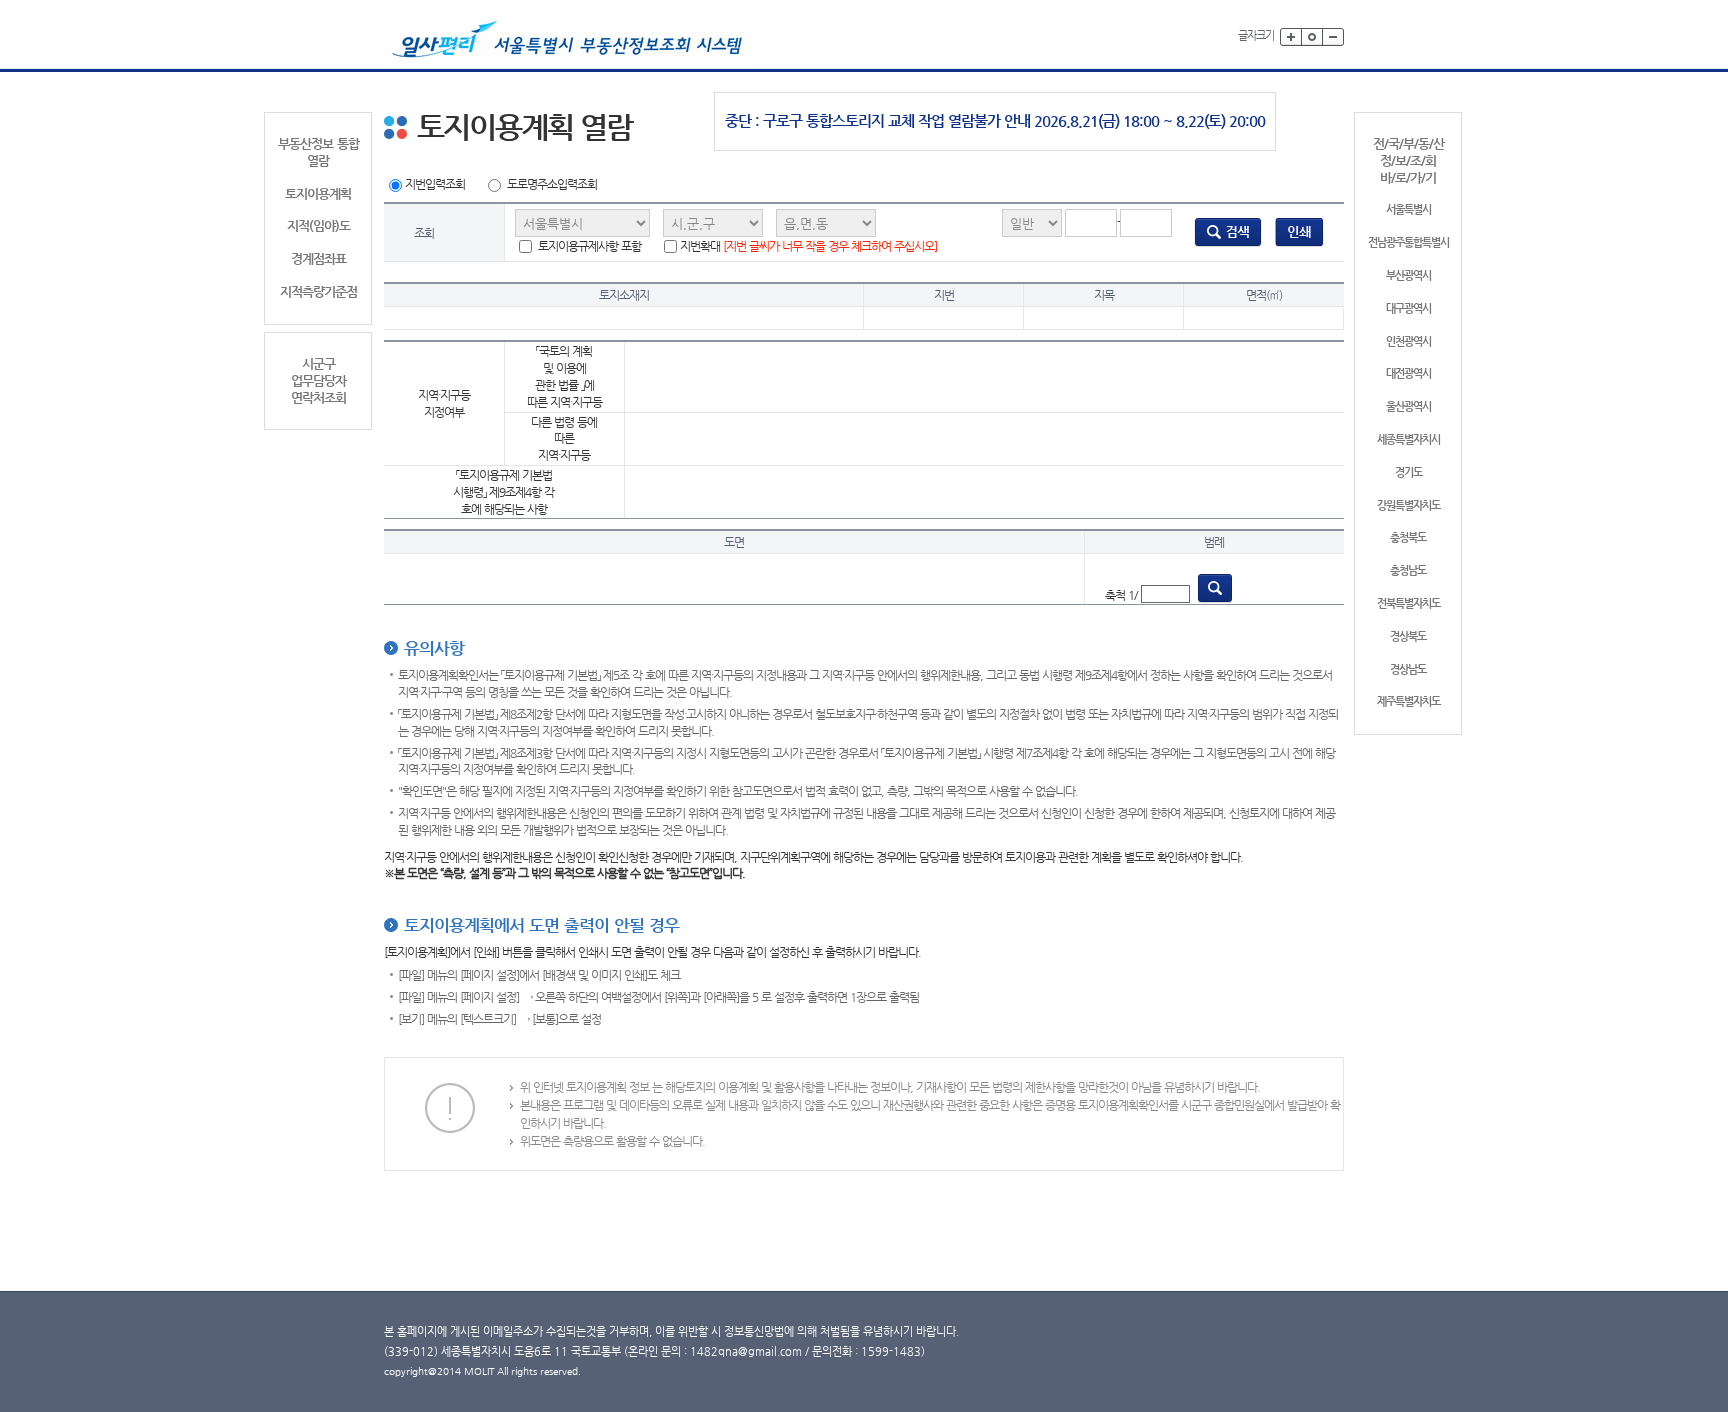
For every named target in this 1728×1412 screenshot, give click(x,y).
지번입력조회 (435, 184)
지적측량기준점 (318, 291)
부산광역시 (1408, 275)
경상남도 (1408, 669)
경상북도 (1408, 636)
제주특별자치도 (1408, 701)
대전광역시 (1408, 373)
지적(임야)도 (318, 225)
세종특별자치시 (1408, 439)
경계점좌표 (318, 258)
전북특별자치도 (1408, 603)
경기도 (1408, 472)
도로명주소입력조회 (552, 184)
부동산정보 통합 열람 (318, 152)
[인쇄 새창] (1299, 232)
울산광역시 (1408, 406)
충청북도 (1408, 537)
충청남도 (1408, 570)
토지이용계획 (318, 193)
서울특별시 (1408, 209)
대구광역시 (1408, 308)
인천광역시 (1408, 341)
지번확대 (808, 246)
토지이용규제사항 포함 (588, 246)
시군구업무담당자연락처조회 (318, 380)
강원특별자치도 (1408, 505)
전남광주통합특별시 (1408, 242)
